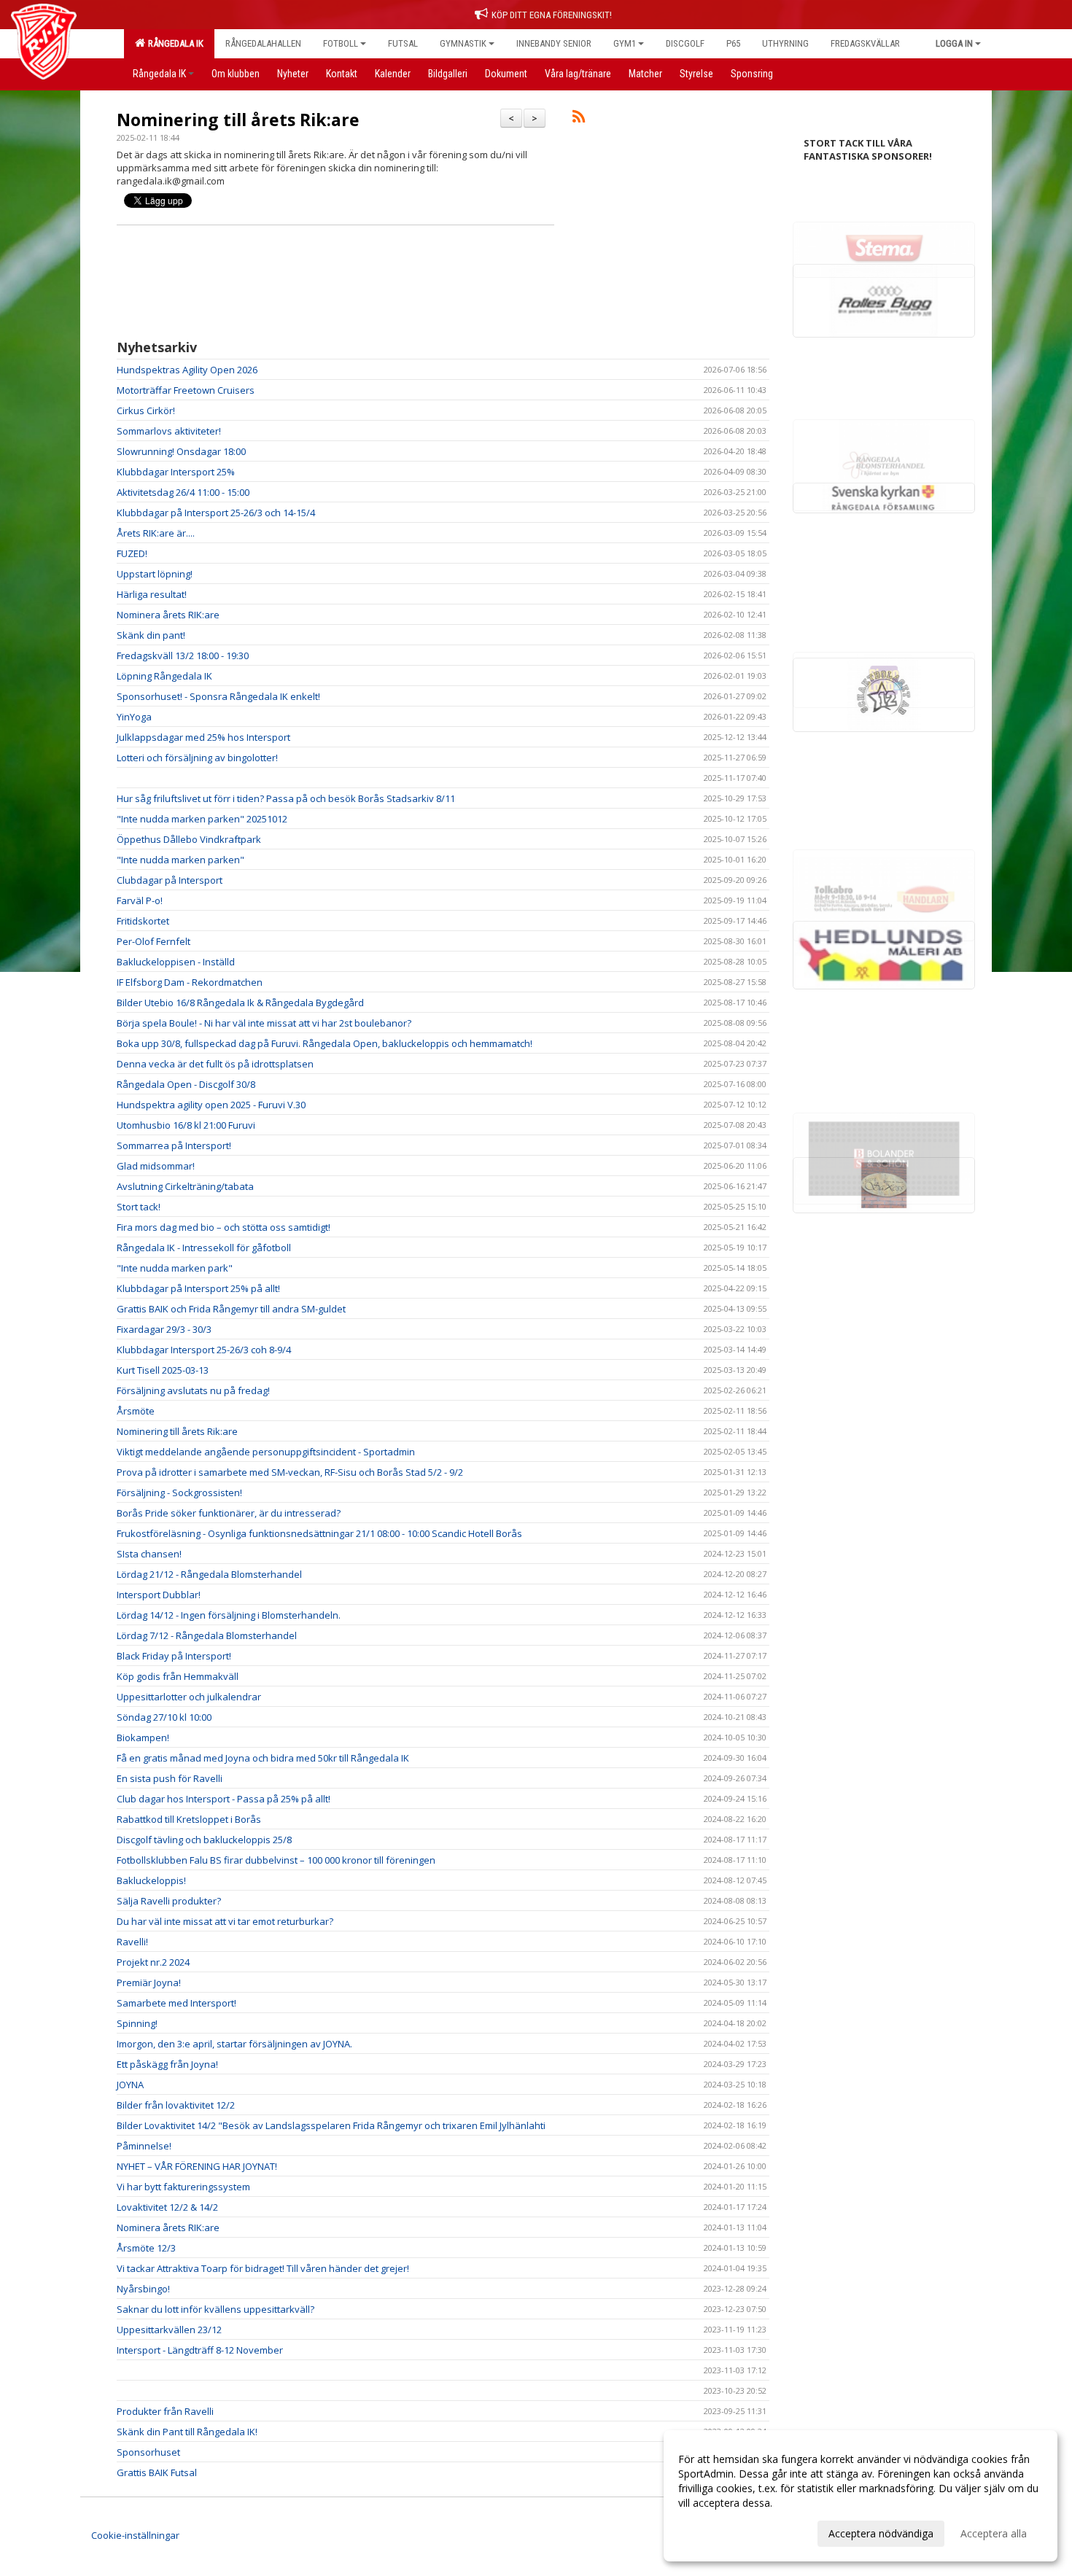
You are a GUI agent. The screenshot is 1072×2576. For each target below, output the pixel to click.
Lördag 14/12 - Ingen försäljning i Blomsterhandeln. (229, 1615)
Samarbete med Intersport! (176, 2003)
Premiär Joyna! (149, 1982)
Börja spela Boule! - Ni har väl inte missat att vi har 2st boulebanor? (264, 1023)
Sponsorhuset (148, 2452)
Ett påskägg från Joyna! (167, 2064)
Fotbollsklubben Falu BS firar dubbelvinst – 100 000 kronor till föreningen (276, 1860)
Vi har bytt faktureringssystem (183, 2187)
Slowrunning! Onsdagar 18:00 (181, 451)
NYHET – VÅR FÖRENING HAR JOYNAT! (197, 2166)
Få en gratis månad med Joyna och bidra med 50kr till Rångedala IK (263, 1758)
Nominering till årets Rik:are (238, 120)
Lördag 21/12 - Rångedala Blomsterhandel (209, 1574)
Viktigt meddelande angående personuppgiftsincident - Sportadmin (266, 1452)
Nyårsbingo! (143, 2289)
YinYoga (134, 717)
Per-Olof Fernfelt (154, 941)
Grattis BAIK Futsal (157, 2472)
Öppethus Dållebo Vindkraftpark (189, 839)
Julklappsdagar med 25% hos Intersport (203, 737)
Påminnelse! (144, 2146)
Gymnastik (463, 43)
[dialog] (861, 2496)
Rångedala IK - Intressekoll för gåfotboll (204, 1248)
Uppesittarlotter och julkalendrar (189, 1697)
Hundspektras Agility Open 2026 (187, 370)
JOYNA (130, 2085)
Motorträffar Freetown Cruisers (186, 390)
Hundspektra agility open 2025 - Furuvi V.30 (211, 1105)
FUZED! (132, 553)
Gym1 (625, 43)
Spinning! (137, 2023)
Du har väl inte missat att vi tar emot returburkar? (225, 1921)
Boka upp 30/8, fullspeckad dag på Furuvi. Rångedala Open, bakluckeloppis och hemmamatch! (325, 1043)
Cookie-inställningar (135, 2535)
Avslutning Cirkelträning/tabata (185, 1186)
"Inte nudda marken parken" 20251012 (202, 819)
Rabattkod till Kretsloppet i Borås (189, 1819)
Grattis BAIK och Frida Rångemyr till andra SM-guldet (231, 1309)
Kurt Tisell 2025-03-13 (163, 1370)
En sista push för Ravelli (170, 1778)
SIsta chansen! (149, 1554)
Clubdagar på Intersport (170, 880)
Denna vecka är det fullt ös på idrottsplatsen (215, 1064)
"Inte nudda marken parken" (180, 860)
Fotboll (341, 43)
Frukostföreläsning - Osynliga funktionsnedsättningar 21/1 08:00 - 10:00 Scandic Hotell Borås (319, 1533)
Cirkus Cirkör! (146, 410)
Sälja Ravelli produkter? (169, 1901)
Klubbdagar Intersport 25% (176, 472)
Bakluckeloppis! (151, 1880)
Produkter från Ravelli (165, 2411)
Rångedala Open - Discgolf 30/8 (186, 1084)
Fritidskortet (143, 921)
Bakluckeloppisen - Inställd (176, 962)
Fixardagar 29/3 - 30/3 (164, 1329)
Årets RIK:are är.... (156, 533)
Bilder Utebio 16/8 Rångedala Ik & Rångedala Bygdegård (240, 1003)
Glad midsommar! (156, 1166)
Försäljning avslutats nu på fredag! (193, 1390)
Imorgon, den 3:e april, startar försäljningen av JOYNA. (234, 2044)
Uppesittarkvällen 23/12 (169, 2330)
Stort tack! (139, 1207)
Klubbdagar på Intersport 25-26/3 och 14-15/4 (216, 513)
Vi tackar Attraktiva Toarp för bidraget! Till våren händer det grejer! (263, 2268)
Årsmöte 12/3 (146, 2248)
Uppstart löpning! (155, 574)
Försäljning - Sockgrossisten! (179, 1493)
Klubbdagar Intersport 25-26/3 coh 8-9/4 (204, 1350)
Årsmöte (136, 1411)
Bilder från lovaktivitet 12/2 (176, 2105)
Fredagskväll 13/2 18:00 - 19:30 (183, 655)
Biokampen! (143, 1738)
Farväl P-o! (140, 900)
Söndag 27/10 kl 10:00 (164, 1717)
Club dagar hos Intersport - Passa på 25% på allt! (224, 1799)
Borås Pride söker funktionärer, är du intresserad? (229, 1513)
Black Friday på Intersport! (174, 1656)
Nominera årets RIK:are (168, 615)
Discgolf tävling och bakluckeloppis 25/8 (204, 1840)
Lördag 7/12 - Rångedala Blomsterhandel (207, 1635)
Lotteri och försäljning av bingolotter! (197, 758)
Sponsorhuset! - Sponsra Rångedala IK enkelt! (218, 696)
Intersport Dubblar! (159, 1595)
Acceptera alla (994, 2533)
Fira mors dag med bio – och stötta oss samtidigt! (224, 1227)
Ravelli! (132, 1942)
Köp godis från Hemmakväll (178, 1676)
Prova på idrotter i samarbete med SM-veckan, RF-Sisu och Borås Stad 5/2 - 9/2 (290, 1472)
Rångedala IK (174, 43)
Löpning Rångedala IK (164, 676)
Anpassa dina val (718, 2532)
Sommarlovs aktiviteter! (169, 431)
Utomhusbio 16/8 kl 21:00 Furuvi (186, 1125)
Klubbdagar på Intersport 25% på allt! (198, 1288)
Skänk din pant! (151, 635)
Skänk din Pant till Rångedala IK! (187, 2432)
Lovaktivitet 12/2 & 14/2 (167, 2207)
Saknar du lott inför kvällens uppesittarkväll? (215, 2309)
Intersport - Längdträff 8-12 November (200, 2350)
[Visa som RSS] (579, 119)
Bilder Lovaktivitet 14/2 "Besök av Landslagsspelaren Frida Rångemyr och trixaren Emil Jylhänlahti (331, 2125)
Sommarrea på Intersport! (174, 1145)
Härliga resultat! (152, 594)
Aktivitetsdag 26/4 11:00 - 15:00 (183, 492)
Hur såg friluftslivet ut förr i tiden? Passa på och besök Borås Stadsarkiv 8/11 (286, 798)
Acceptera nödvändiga (881, 2533)
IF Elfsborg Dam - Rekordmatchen (190, 982)
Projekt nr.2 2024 (153, 1962)
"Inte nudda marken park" (175, 1268)
